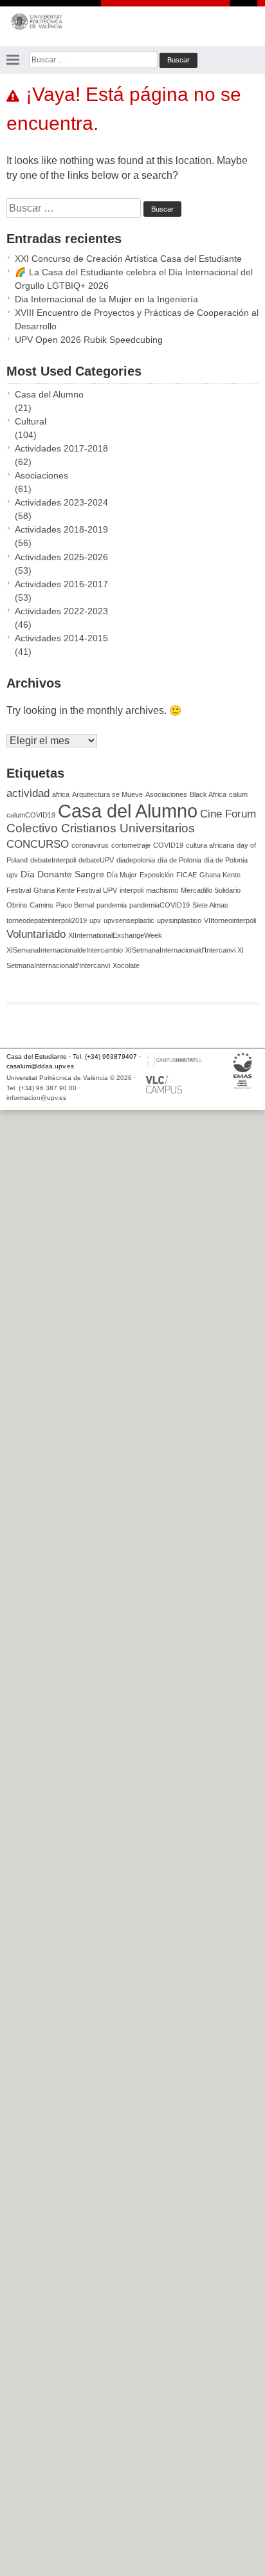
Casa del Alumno (49, 394)
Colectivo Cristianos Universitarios (101, 828)
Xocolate (126, 965)
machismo (162, 890)
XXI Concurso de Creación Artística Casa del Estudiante (128, 259)
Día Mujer (122, 875)
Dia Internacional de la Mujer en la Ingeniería (106, 299)
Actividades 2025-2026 (61, 557)
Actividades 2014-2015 (61, 638)
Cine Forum (228, 814)
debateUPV (96, 860)
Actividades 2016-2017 (61, 584)
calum (238, 794)
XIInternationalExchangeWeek (115, 935)
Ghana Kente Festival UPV (75, 890)
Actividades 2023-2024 (61, 502)
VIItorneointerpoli (230, 920)
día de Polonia (179, 860)
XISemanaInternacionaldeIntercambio (65, 950)
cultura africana (210, 845)
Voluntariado (36, 934)
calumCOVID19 (31, 815)
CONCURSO (38, 844)
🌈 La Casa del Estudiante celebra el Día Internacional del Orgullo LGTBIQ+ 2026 (134, 279)
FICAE (187, 875)
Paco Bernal (75, 905)
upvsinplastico (179, 920)
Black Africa (208, 794)
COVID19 (168, 845)
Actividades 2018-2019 (61, 529)
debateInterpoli (53, 860)
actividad (28, 793)
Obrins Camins (30, 905)
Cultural (31, 421)
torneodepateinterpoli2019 (47, 920)
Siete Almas (210, 905)
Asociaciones (41, 475)
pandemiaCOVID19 (160, 905)
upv (95, 920)
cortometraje (131, 845)
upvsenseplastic (129, 920)
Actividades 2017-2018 (61, 448)
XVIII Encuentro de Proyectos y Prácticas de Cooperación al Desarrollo (137, 319)
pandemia (112, 905)
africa (61, 794)
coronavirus (90, 845)
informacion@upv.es (36, 1098)
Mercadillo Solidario (211, 890)
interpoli (132, 890)
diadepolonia (136, 860)
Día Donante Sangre (62, 874)
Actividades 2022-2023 (61, 611)
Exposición (157, 875)
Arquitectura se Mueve (107, 794)
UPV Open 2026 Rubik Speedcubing (89, 340)
